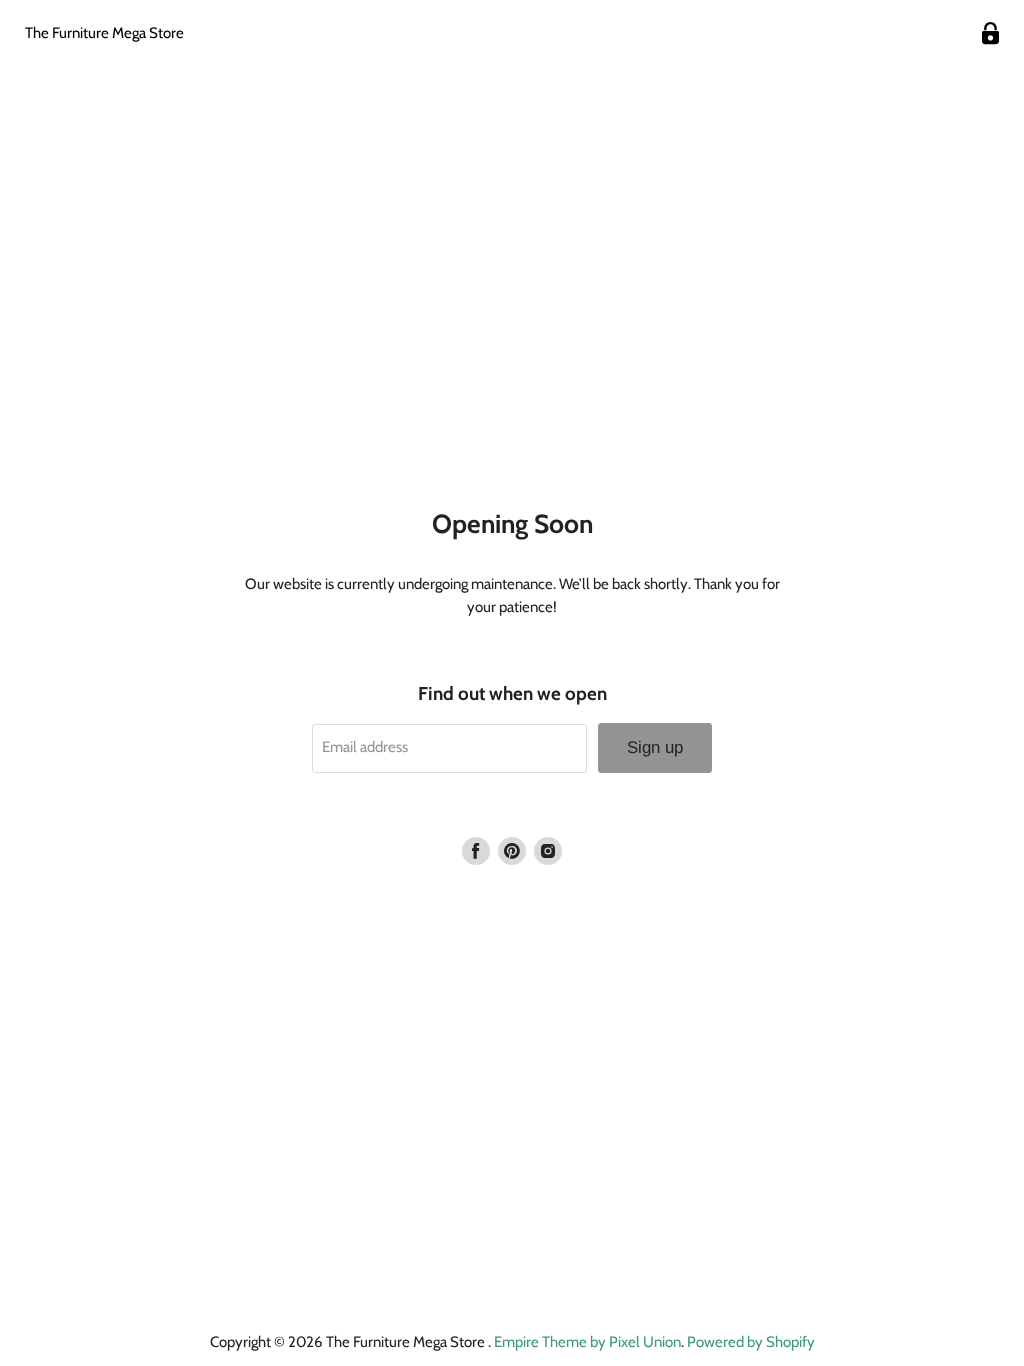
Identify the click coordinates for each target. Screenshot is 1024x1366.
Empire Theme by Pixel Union (587, 1342)
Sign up (655, 747)
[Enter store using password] (990, 33)
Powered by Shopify (751, 1342)
